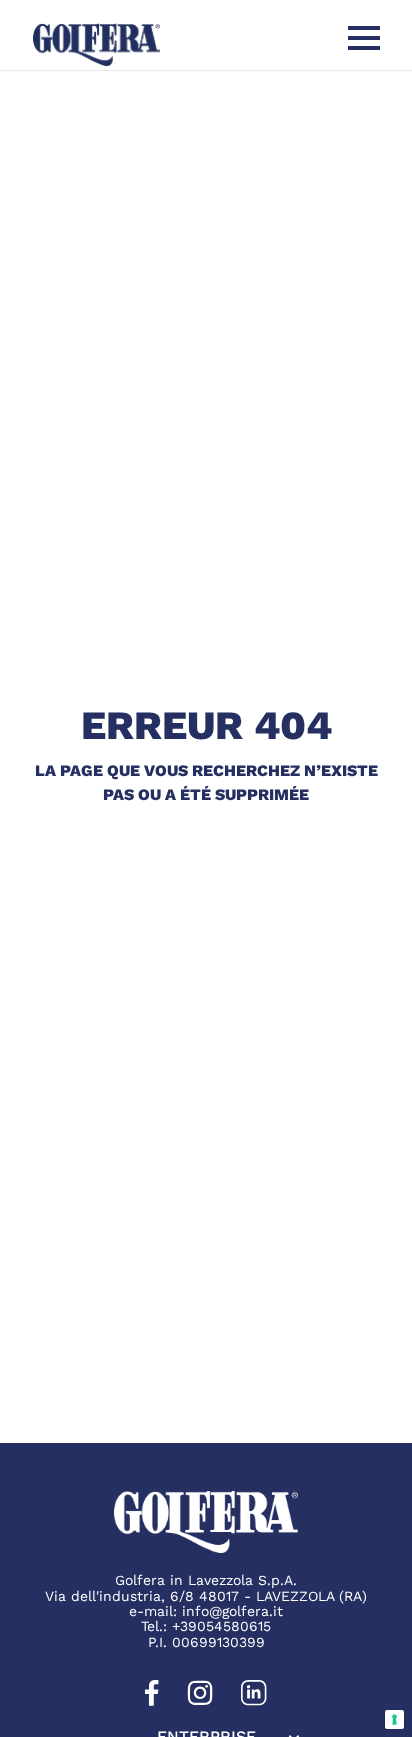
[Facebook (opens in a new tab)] (152, 1701)
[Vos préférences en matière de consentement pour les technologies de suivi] (394, 1719)
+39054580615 (221, 1626)
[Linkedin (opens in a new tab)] (254, 1701)
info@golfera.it (232, 1611)
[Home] (96, 44)
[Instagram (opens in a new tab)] (200, 1701)
